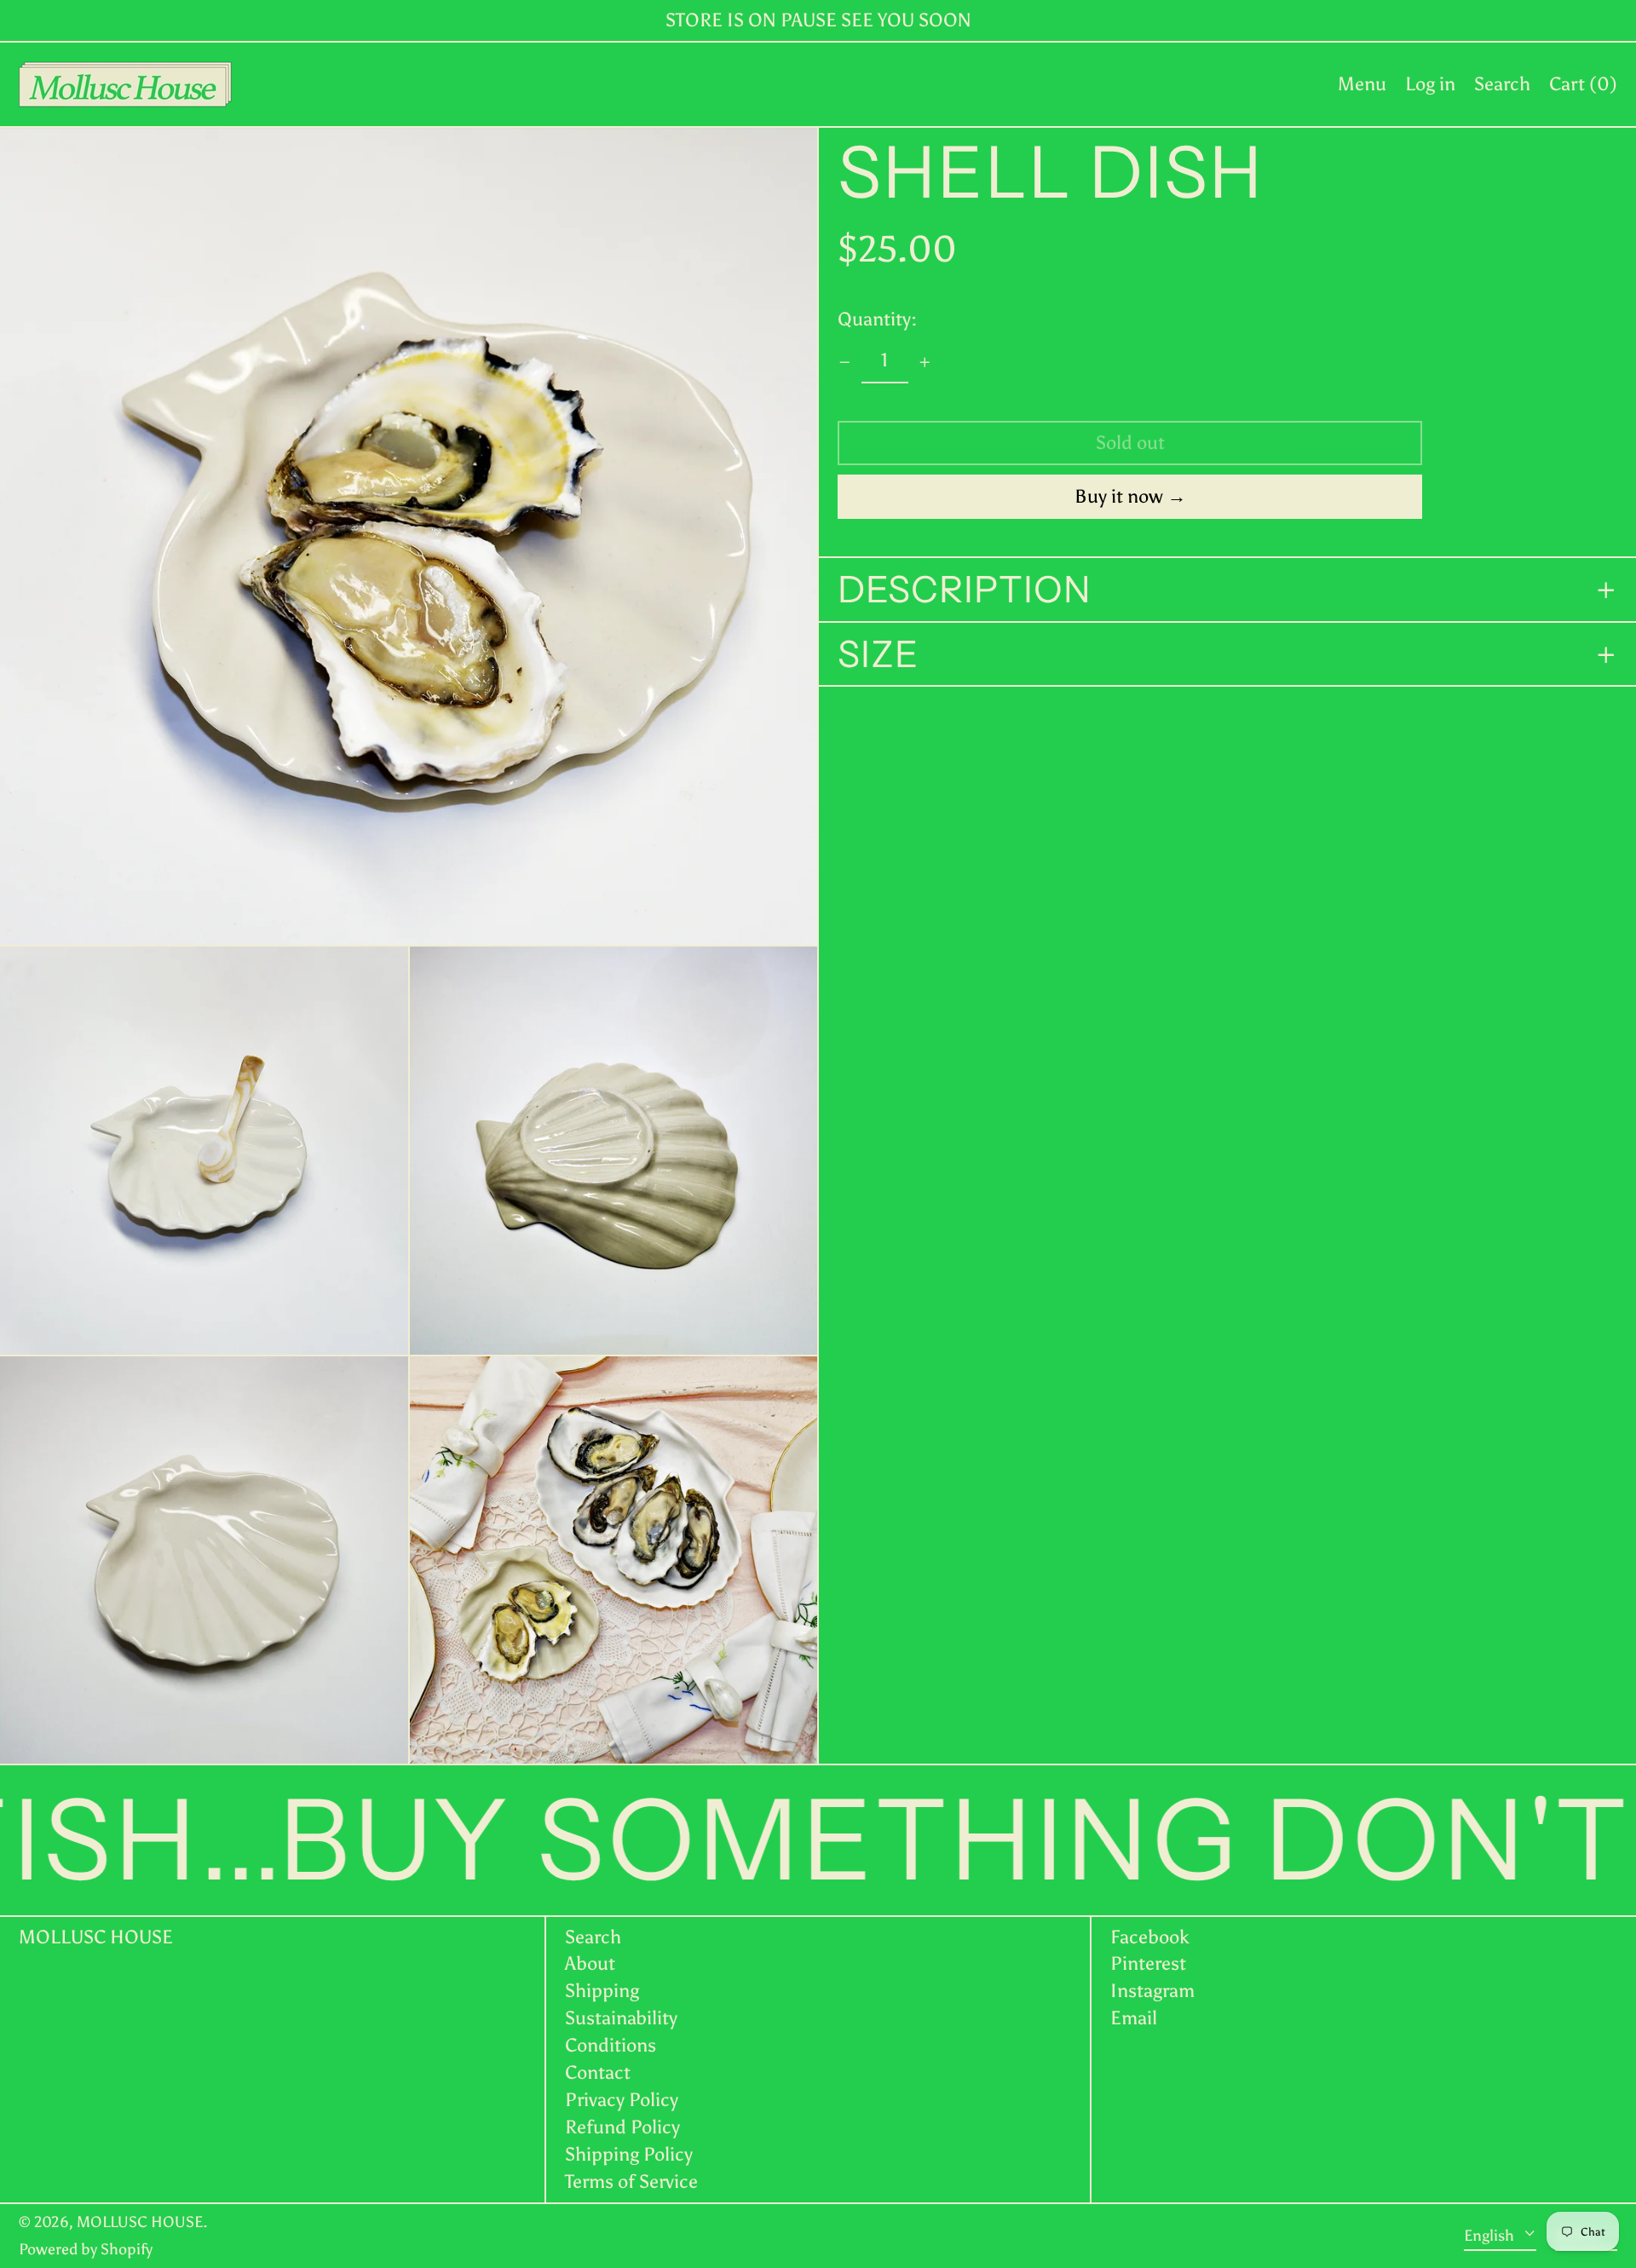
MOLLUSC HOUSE (96, 1937)
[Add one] (925, 363)
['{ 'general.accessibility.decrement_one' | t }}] (845, 363)
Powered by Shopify (86, 2249)
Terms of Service (631, 2182)
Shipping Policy (629, 2154)
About (590, 1963)
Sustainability (621, 2018)
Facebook (1150, 1937)
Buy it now (1119, 497)
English (1491, 2235)
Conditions (611, 2045)
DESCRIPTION (965, 590)
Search (593, 1937)
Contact (598, 2072)
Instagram (1152, 1991)
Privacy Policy (622, 2100)
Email (1134, 2018)
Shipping (602, 1991)
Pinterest (1148, 1964)
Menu (1362, 84)
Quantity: (877, 320)
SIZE (878, 655)
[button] (1502, 84)
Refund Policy (622, 2127)
